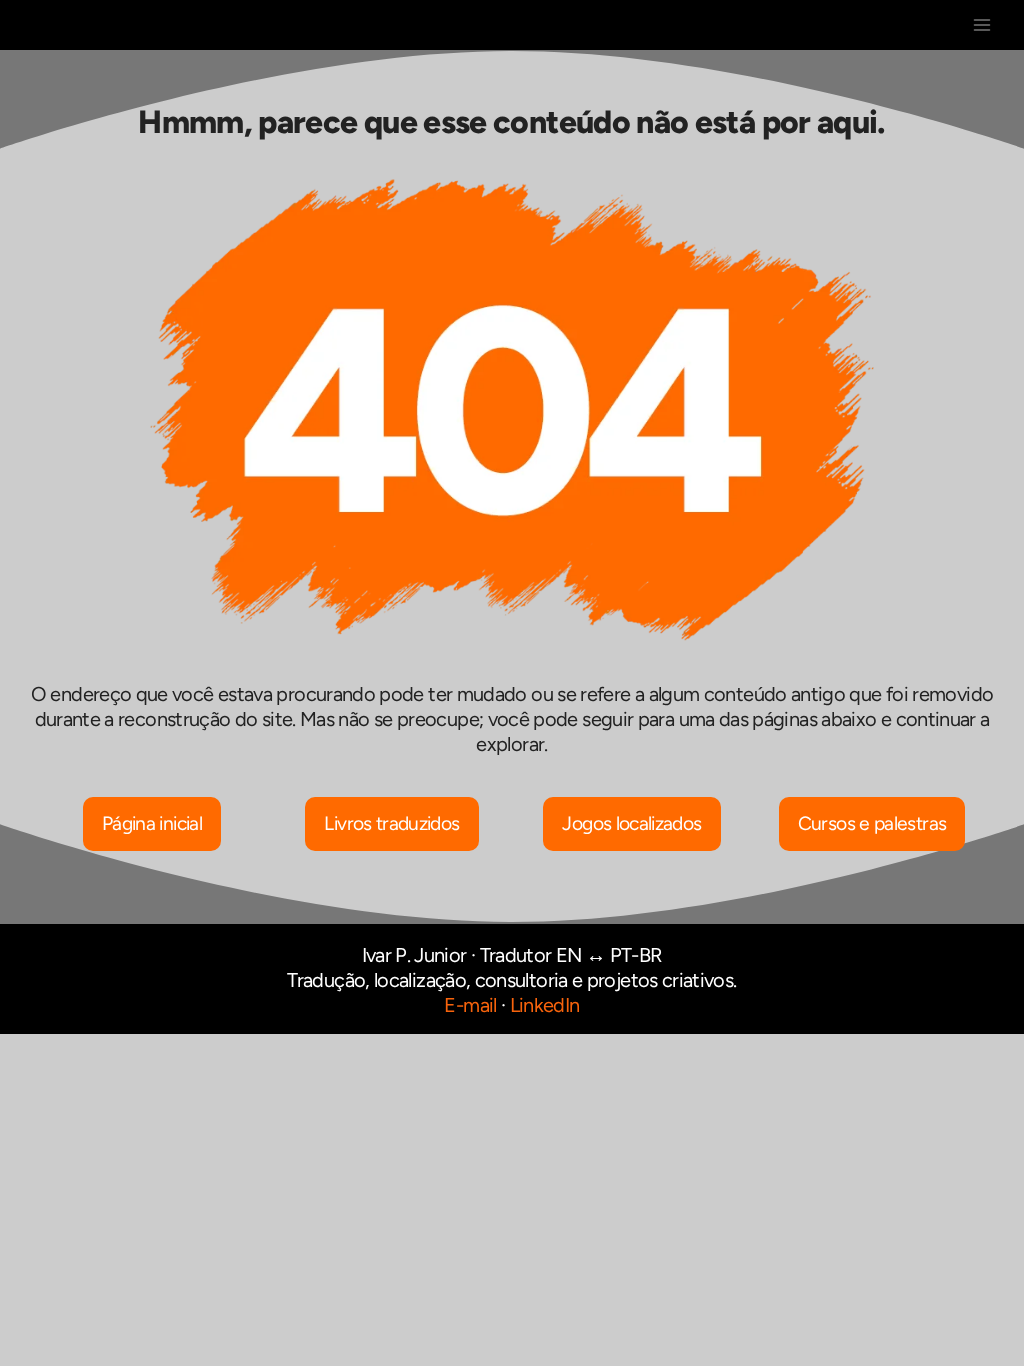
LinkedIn (545, 1005)
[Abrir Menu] (981, 24)
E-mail (470, 1005)
